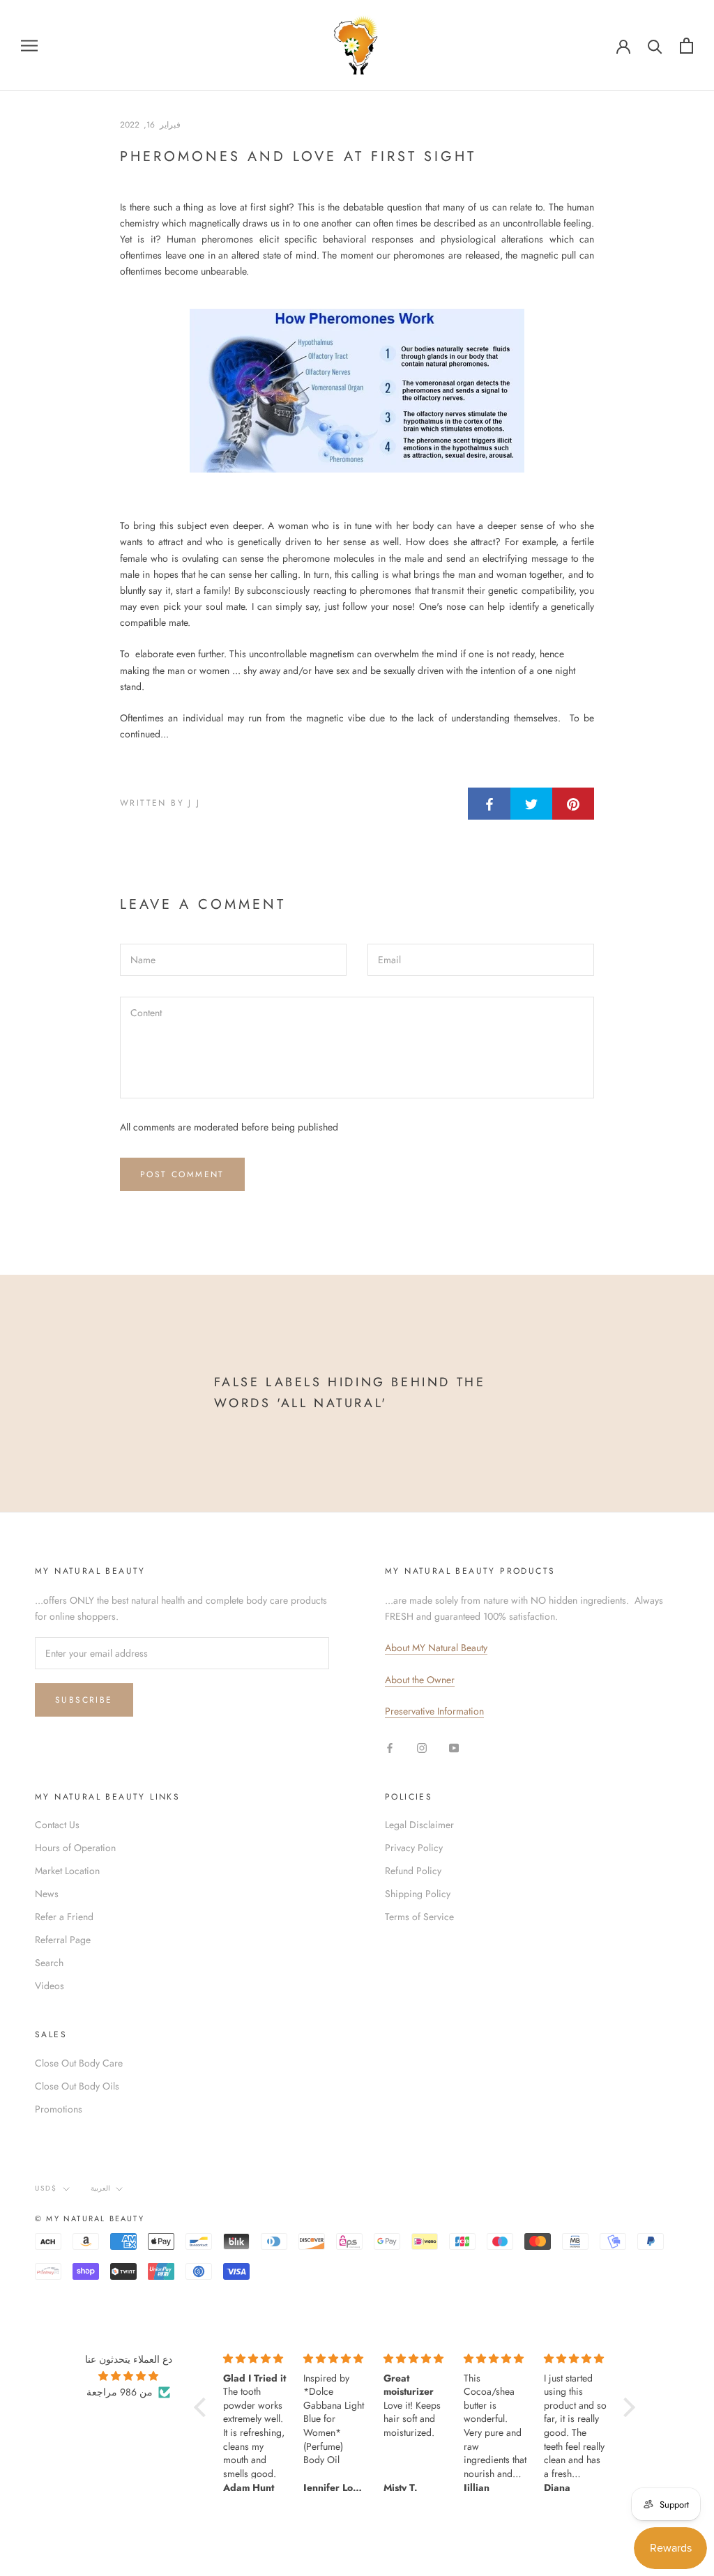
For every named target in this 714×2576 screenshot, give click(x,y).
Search (49, 1963)
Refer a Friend (64, 1917)
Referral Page (63, 1940)
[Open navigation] (29, 45)
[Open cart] (686, 46)
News (47, 1894)
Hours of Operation (75, 1848)
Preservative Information (434, 1711)
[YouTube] (454, 1748)
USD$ (46, 2188)
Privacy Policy (414, 1848)
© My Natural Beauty (90, 2218)
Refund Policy (413, 1871)
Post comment (182, 1174)
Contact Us (57, 1825)
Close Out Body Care (79, 2063)
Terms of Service (419, 1917)
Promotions (59, 2109)
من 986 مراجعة (120, 2392)
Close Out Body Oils (77, 2086)
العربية (100, 2188)
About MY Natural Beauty (436, 1648)
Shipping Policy (418, 1894)
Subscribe (84, 1700)
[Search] (655, 46)
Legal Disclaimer (419, 1825)
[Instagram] (422, 1748)
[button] (204, 2407)
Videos (50, 1986)
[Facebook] (390, 1748)
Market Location (67, 1871)
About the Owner (420, 1680)
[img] (128, 2376)
